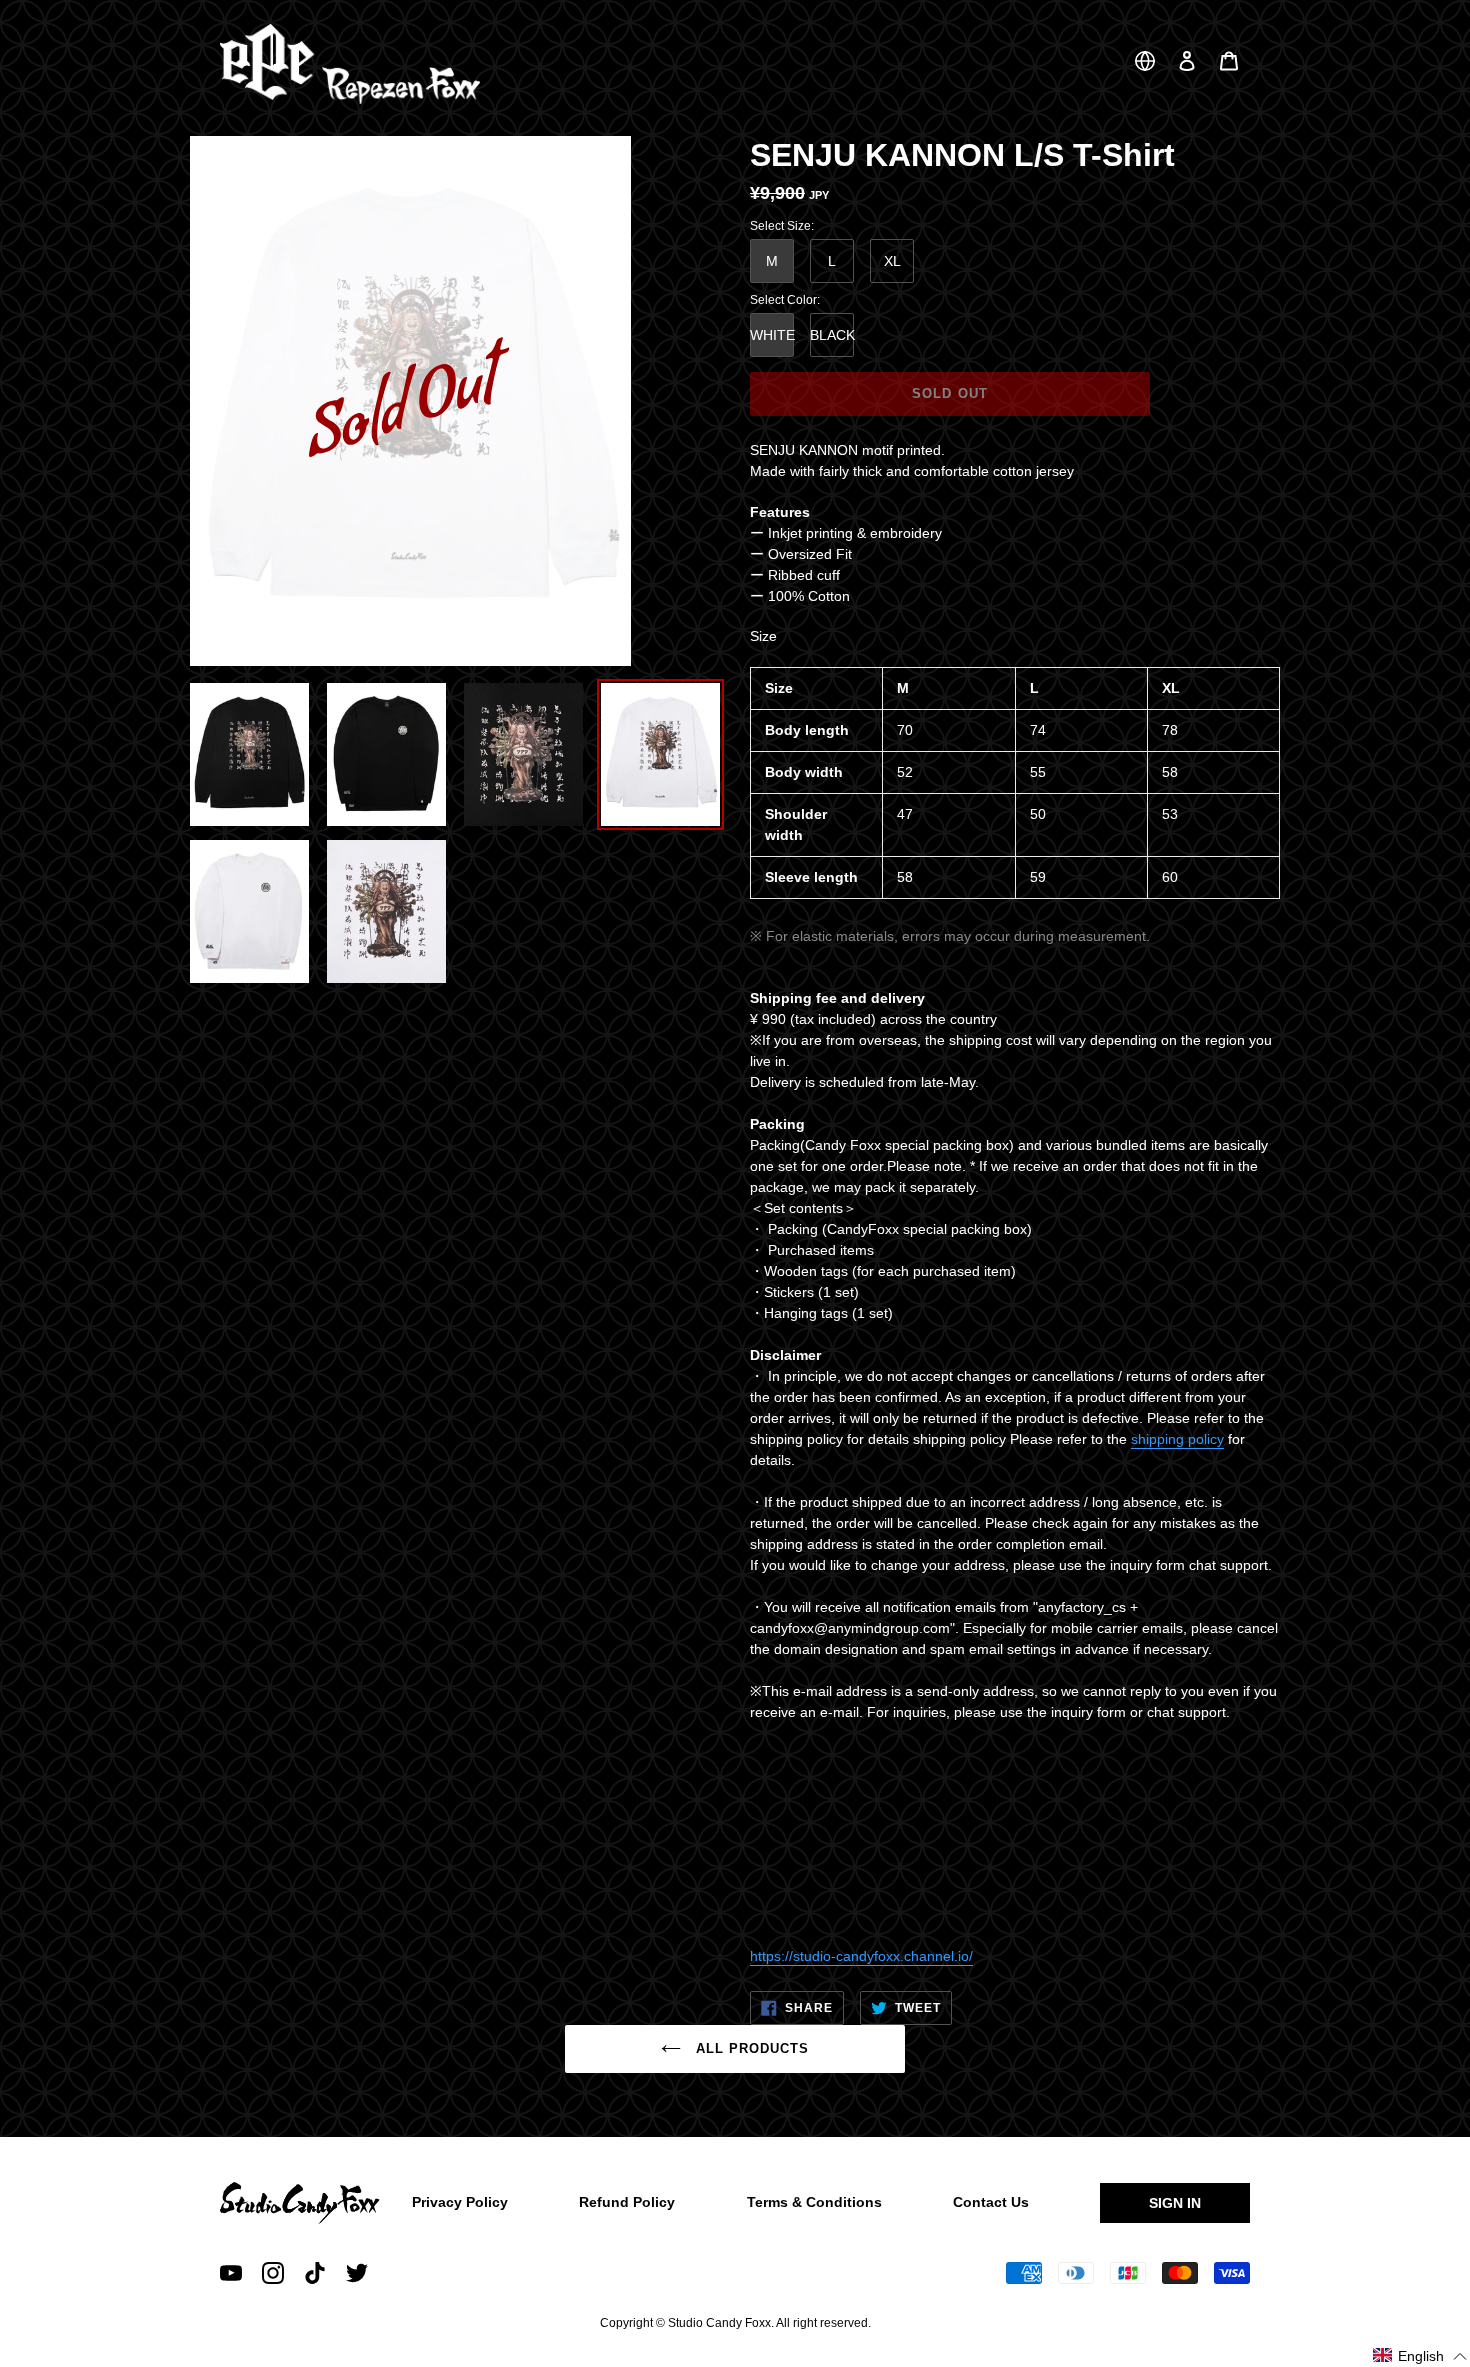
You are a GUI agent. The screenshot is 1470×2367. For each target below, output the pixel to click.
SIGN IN (1175, 2203)
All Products (750, 2048)
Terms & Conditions (814, 2202)
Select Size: (782, 226)
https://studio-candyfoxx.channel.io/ (861, 1956)
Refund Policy (627, 2202)
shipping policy (1177, 1439)
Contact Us (991, 2202)
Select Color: (785, 300)
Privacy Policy (460, 2202)
